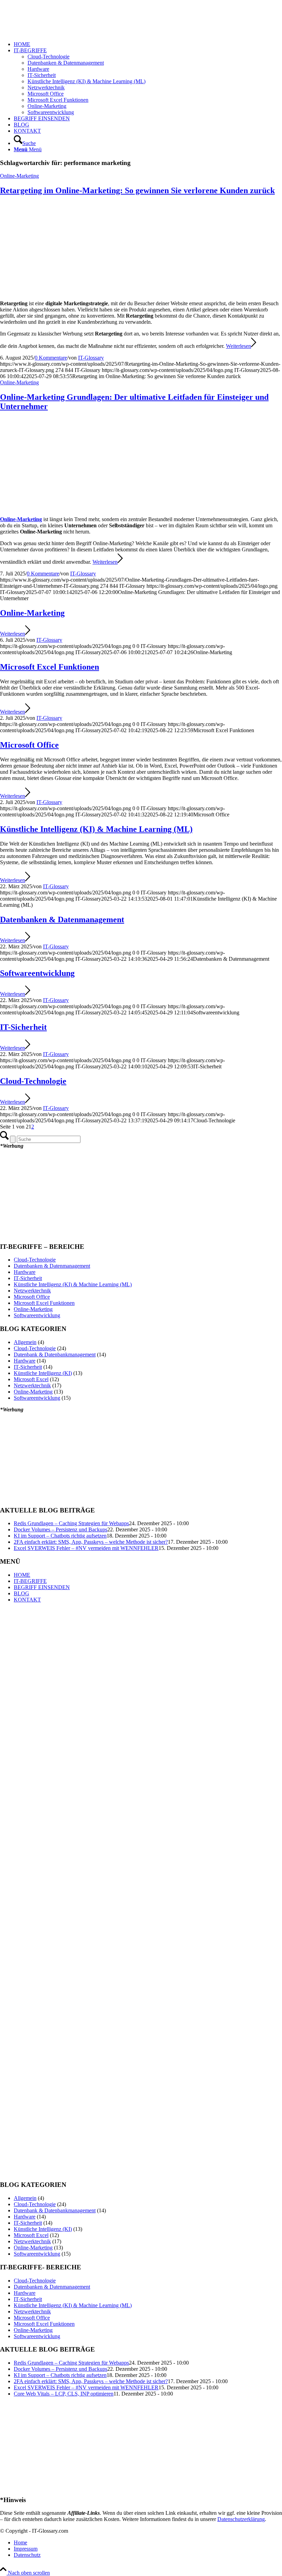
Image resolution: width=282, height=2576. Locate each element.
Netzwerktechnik (32, 1291)
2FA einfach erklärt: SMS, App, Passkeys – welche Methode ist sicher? (91, 1542)
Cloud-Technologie (33, 1081)
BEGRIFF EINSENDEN (42, 1587)
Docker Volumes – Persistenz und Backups (61, 1529)
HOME (22, 1575)
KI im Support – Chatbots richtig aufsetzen (60, 1536)
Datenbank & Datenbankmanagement (55, 1355)
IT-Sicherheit (23, 1027)
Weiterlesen (238, 346)
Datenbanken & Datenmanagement (62, 920)
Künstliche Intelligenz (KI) (43, 1373)
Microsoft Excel (31, 1379)
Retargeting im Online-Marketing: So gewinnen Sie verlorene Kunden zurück (137, 190)
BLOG (21, 1593)
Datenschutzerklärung (241, 2519)
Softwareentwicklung (37, 973)
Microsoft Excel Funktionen (50, 667)
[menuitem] (148, 44)
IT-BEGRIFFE (30, 1581)
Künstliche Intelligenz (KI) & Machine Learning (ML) (96, 829)
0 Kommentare (51, 358)
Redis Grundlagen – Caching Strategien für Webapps (71, 1523)
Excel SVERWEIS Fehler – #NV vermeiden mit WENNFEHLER (86, 1548)
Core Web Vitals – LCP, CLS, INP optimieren (64, 2394)
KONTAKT (27, 1600)
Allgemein (25, 1342)
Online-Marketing (19, 176)
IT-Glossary (91, 358)
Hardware (25, 1272)
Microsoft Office (29, 745)
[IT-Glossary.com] (52, 32)
